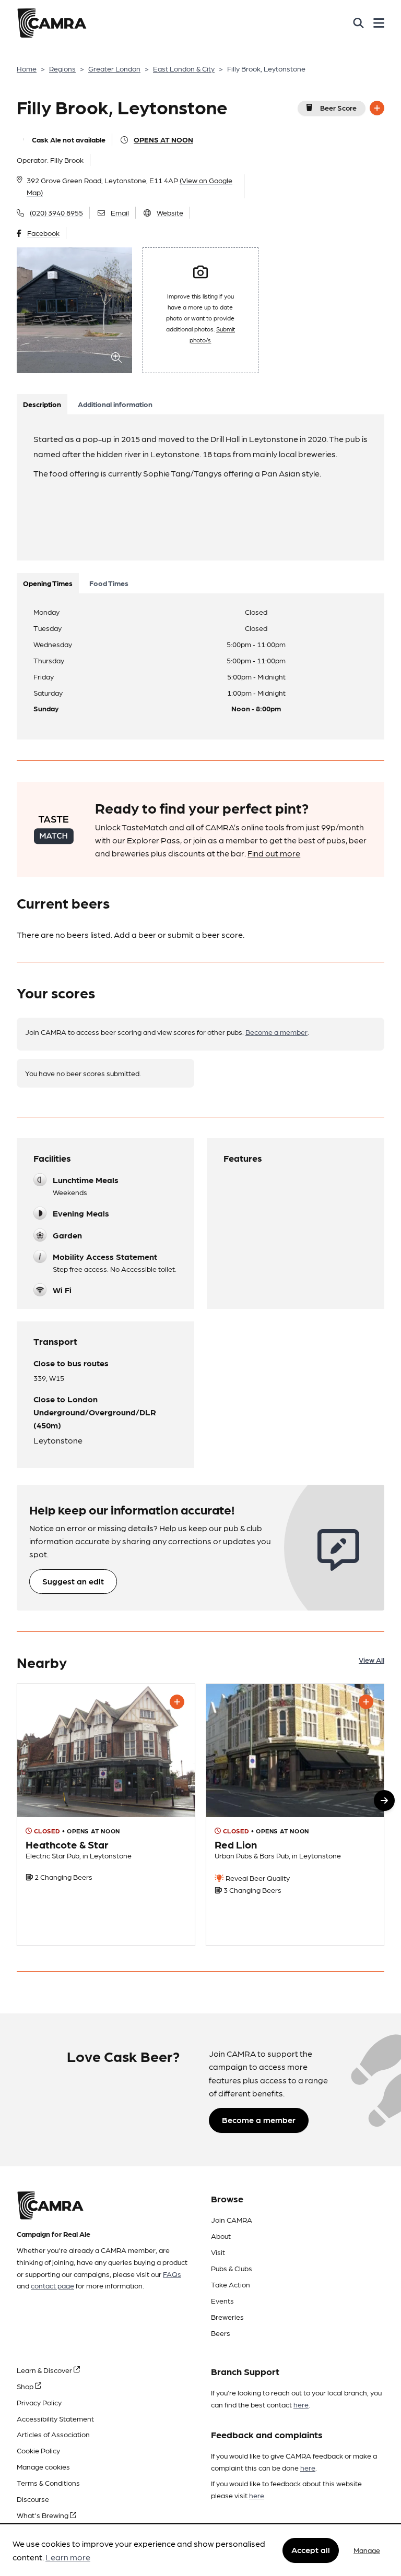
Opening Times (48, 583)
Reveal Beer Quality (257, 1878)
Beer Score (338, 108)
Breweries (227, 2317)
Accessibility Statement (55, 2418)
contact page (52, 2285)
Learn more (68, 2557)
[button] (384, 1800)
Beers (221, 2333)
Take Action (231, 2284)
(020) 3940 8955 (56, 212)
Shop (26, 2386)
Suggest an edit (73, 1581)
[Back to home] (52, 23)
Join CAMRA (232, 2220)
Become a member (276, 1032)
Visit (218, 2252)
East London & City (184, 68)
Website (170, 212)
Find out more (274, 853)
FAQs (172, 2274)
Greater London (114, 68)
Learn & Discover (45, 2370)
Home (27, 68)
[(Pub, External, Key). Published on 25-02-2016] (295, 1815)
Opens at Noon (163, 139)
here (301, 2404)
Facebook (43, 233)
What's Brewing (43, 2515)
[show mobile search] (358, 23)
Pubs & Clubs (232, 2268)
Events (222, 2300)
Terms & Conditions (48, 2483)
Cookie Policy (38, 2450)
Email (120, 212)
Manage (367, 2550)
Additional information (115, 404)
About (221, 2236)
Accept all (311, 2550)
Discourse (33, 2499)
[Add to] (377, 108)
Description (42, 404)
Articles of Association (53, 2434)
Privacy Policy (39, 2402)
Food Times (109, 583)
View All (371, 1660)
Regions (62, 68)
